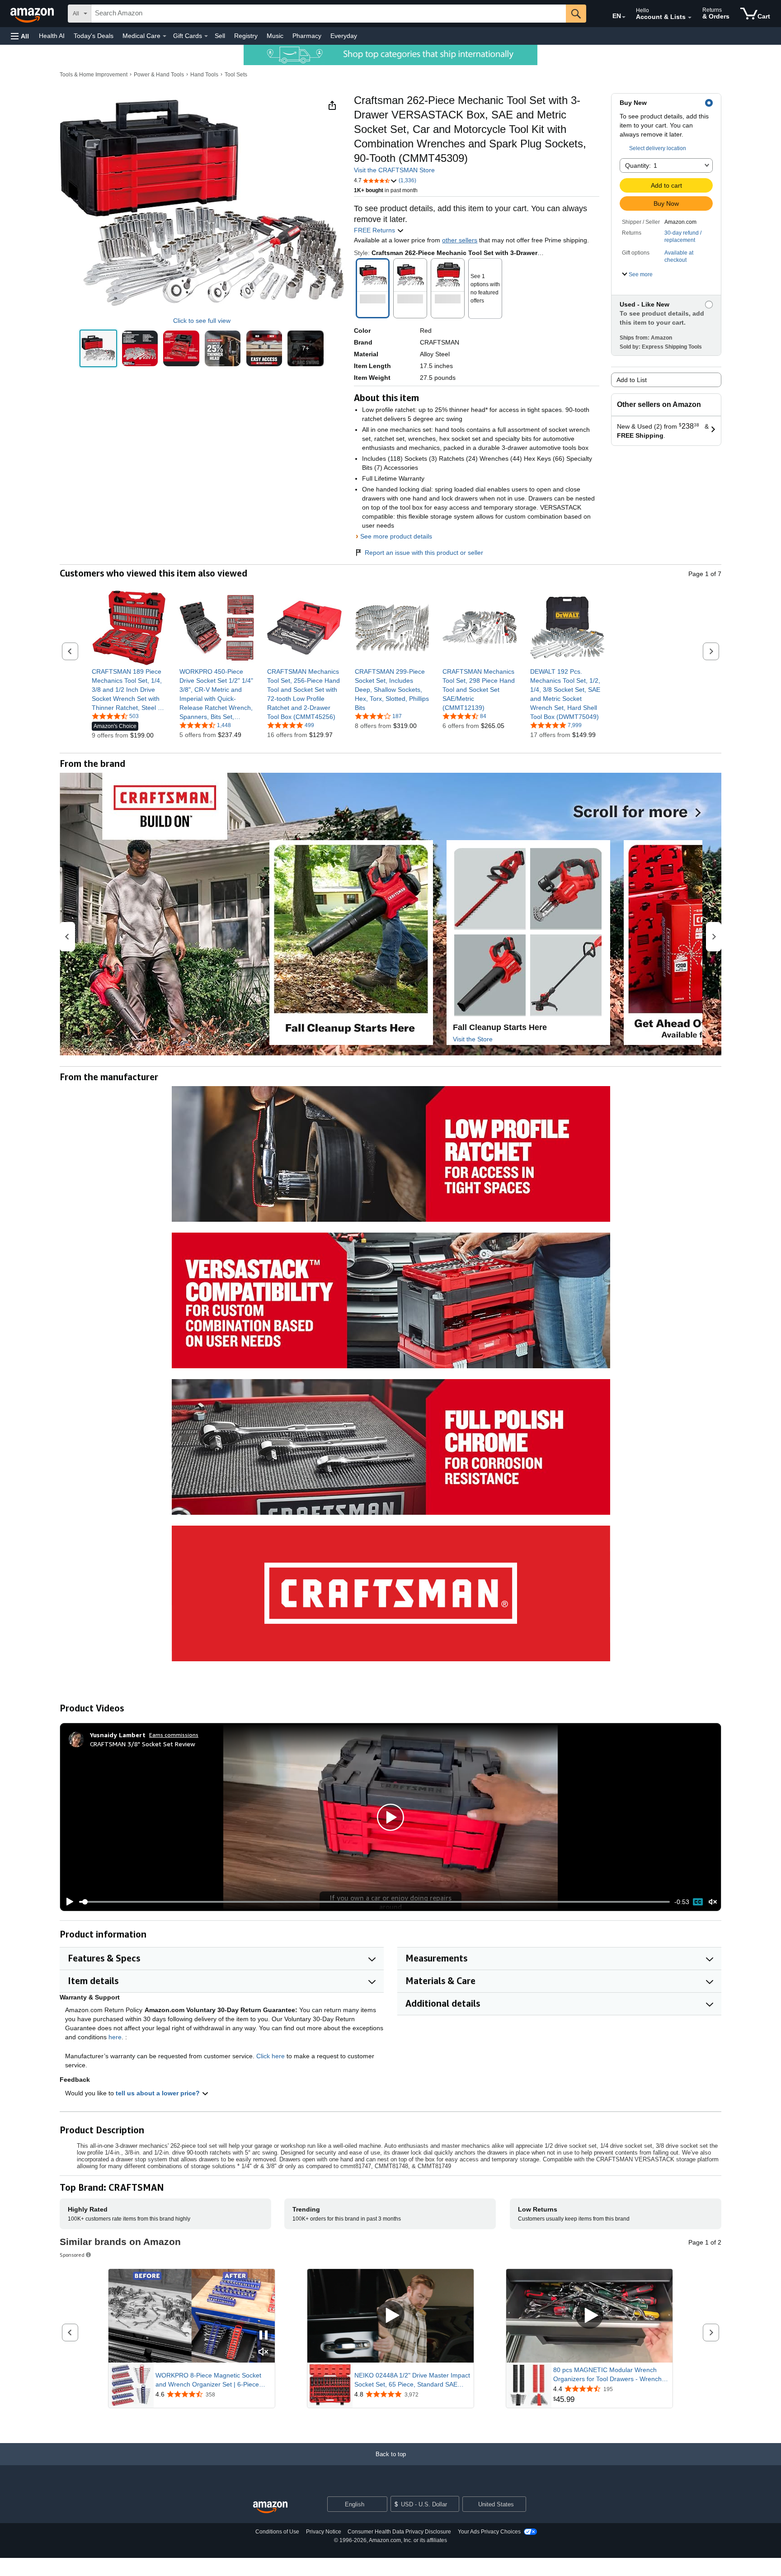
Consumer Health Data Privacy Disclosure (399, 2532)
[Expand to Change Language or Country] (624, 17)
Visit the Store (473, 1039)
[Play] (67, 1902)
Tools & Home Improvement (94, 75)
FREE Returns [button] (375, 230)
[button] (20, 36)
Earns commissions (174, 1735)
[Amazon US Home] (270, 2507)
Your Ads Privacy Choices (489, 2532)
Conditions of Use (277, 2532)
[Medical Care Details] (165, 36)
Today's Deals (94, 36)
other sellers (460, 240)
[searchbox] (329, 14)
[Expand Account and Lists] (690, 18)
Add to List (632, 380)
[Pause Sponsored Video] (263, 2336)
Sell (220, 36)
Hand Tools (204, 75)
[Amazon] (33, 14)
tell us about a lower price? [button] (159, 2093)
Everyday (344, 36)
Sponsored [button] (72, 2255)
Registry (246, 36)
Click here (271, 2056)
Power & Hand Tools (159, 75)
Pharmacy (307, 36)
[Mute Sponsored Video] (263, 2352)
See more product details (396, 536)
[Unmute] (713, 1902)
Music (275, 36)
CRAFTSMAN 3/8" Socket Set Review (143, 1744)
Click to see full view (202, 321)
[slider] (374, 1902)
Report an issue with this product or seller (424, 553)
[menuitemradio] (698, 1902)
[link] (129, 690)
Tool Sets (236, 75)
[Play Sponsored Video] (390, 2316)
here (115, 2037)
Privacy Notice (324, 2532)
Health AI (52, 36)
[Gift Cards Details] (206, 36)
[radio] (98, 348)
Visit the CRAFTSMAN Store (394, 170)
